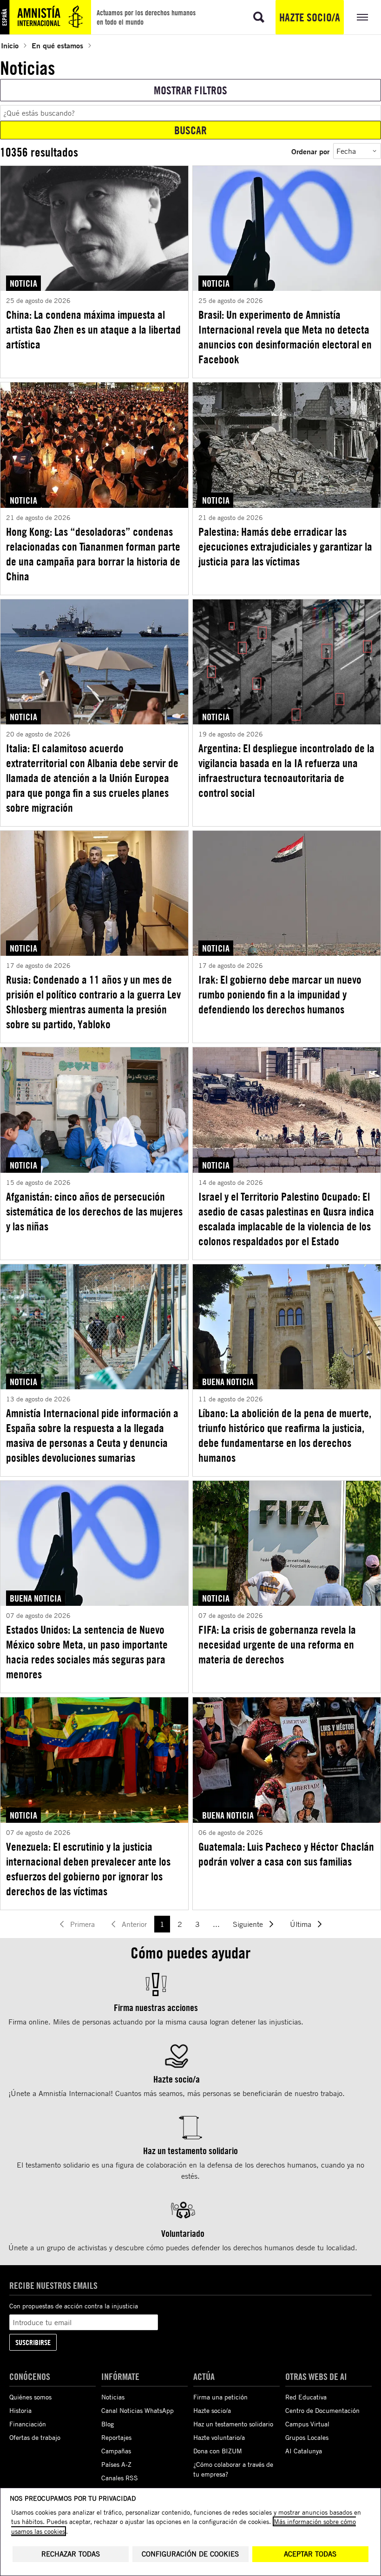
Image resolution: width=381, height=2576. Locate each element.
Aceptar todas (310, 2554)
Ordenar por (310, 151)
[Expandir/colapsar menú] (362, 17)
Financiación (28, 2424)
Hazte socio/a (310, 17)
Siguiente (248, 1924)
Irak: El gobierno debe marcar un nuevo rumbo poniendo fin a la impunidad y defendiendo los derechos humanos (280, 994)
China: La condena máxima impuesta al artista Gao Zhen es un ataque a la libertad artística (93, 329)
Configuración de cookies (190, 2554)
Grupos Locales (307, 2437)
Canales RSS (120, 2478)
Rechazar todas (71, 2554)
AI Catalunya (304, 2451)
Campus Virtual (307, 2424)
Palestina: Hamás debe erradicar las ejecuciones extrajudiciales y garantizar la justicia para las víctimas (285, 546)
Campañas (116, 2451)
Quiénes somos (30, 2397)
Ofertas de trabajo (35, 2437)
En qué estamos (57, 45)
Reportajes (116, 2437)
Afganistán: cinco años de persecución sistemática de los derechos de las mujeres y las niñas (94, 1211)
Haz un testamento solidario (233, 2424)
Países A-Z (116, 2464)
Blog (108, 2424)
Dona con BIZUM (218, 2451)
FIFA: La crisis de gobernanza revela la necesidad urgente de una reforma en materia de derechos (277, 1644)
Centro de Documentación (322, 2410)
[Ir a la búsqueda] (259, 17)
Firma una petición (220, 2397)
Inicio (10, 45)
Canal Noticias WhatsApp (138, 2410)
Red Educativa (306, 2397)
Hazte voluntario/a (219, 2437)
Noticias (113, 2397)
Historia (20, 2410)
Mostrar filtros (190, 90)
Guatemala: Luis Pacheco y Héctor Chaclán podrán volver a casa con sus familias (286, 1854)
